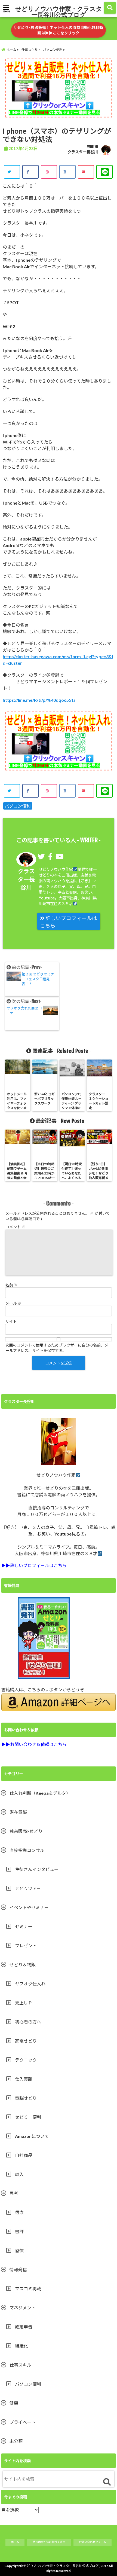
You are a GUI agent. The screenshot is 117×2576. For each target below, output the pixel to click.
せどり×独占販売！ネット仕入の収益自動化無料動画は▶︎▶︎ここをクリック (60, 30)
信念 (19, 2212)
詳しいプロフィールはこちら (69, 922)
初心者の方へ (28, 2022)
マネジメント (23, 2308)
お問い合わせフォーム (93, 2542)
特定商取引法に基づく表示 (49, 2542)
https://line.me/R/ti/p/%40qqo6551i (39, 700)
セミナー (24, 1926)
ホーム (15, 2542)
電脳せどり (26, 2098)
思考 (14, 2193)
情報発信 (18, 2270)
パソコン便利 (18, 806)
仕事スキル (20, 2365)
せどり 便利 (28, 2117)
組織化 (21, 2346)
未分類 (16, 2441)
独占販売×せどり (26, 1831)
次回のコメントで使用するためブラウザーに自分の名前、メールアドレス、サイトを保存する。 (57, 1348)
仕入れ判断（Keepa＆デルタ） (40, 1793)
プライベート (23, 2422)
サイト (11, 1321)
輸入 (19, 2174)
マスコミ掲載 (28, 2289)
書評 (19, 2231)
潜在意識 (18, 1812)
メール (13, 1303)
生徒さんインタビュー (37, 1869)
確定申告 (24, 2327)
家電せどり (26, 2041)
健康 (14, 2403)
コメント (15, 1227)
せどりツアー (28, 1888)
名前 (12, 1285)
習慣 (19, 2250)
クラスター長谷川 (83, 152)
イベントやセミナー (29, 1907)
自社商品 (24, 2155)
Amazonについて (32, 2136)
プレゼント (26, 1945)
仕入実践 (24, 2079)
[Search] (107, 2482)
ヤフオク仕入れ (30, 1984)
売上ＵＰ (24, 2003)
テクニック (26, 2060)
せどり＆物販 (23, 1965)
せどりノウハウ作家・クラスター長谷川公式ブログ (59, 11)
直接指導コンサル (27, 1850)
